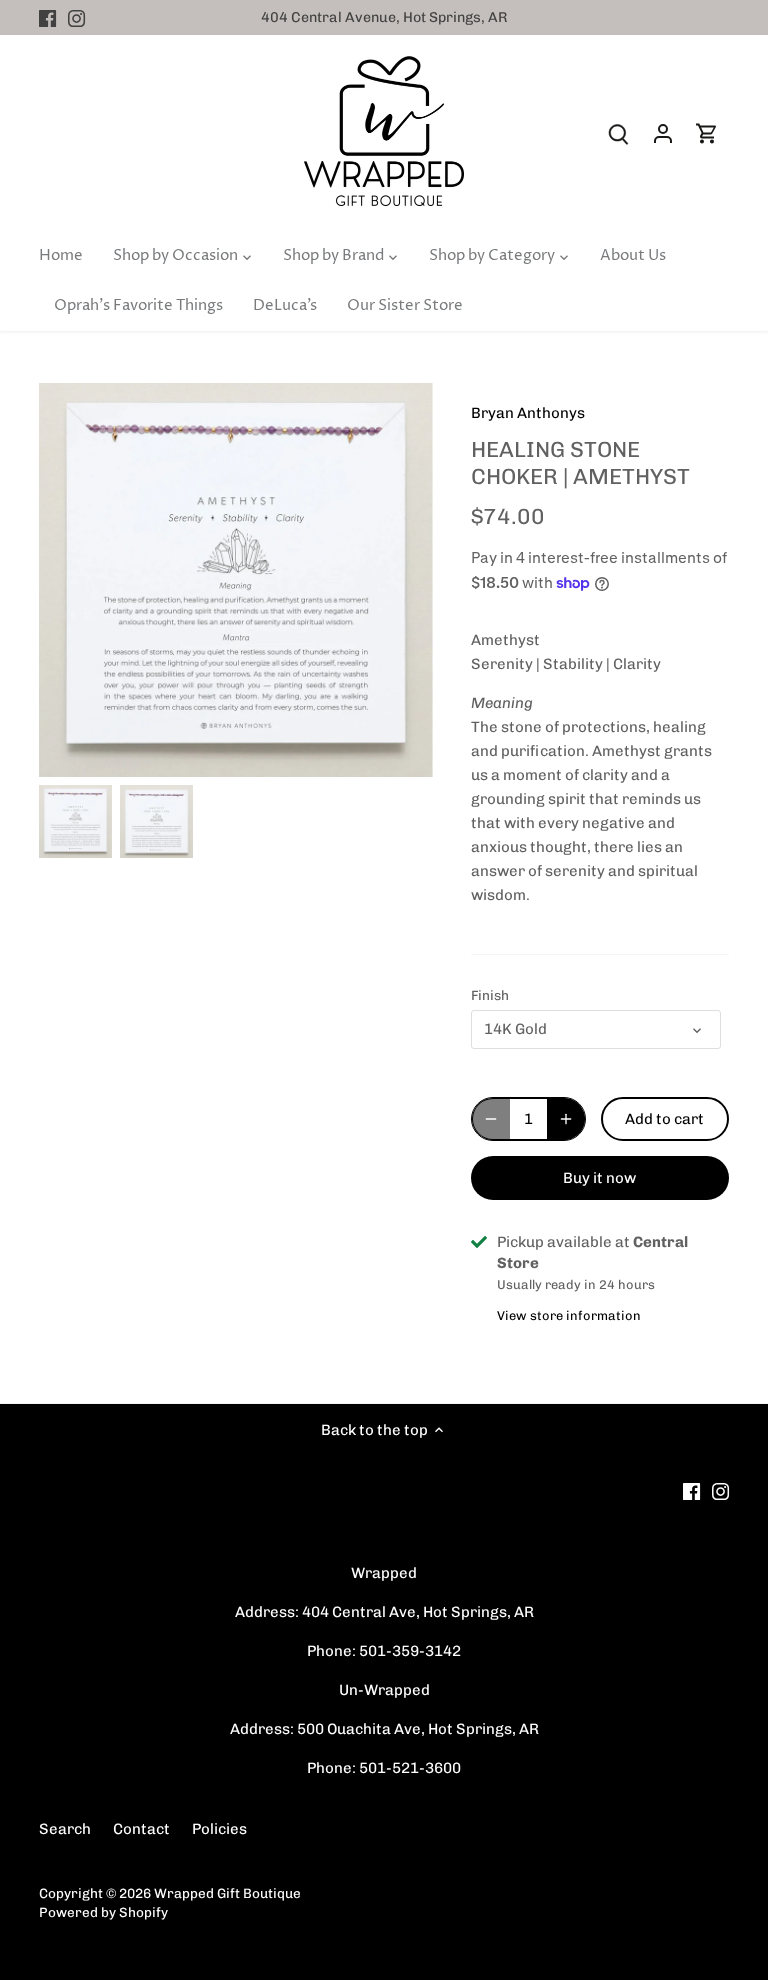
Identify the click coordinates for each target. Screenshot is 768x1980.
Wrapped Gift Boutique (227, 1893)
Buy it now (599, 1178)
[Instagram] (76, 17)
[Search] (619, 133)
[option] (75, 821)
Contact (141, 1829)
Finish (490, 995)
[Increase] (566, 1119)
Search (65, 1829)
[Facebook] (47, 17)
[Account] (663, 133)
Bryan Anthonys (528, 413)
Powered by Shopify (103, 1912)
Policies (219, 1829)
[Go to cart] (707, 133)
